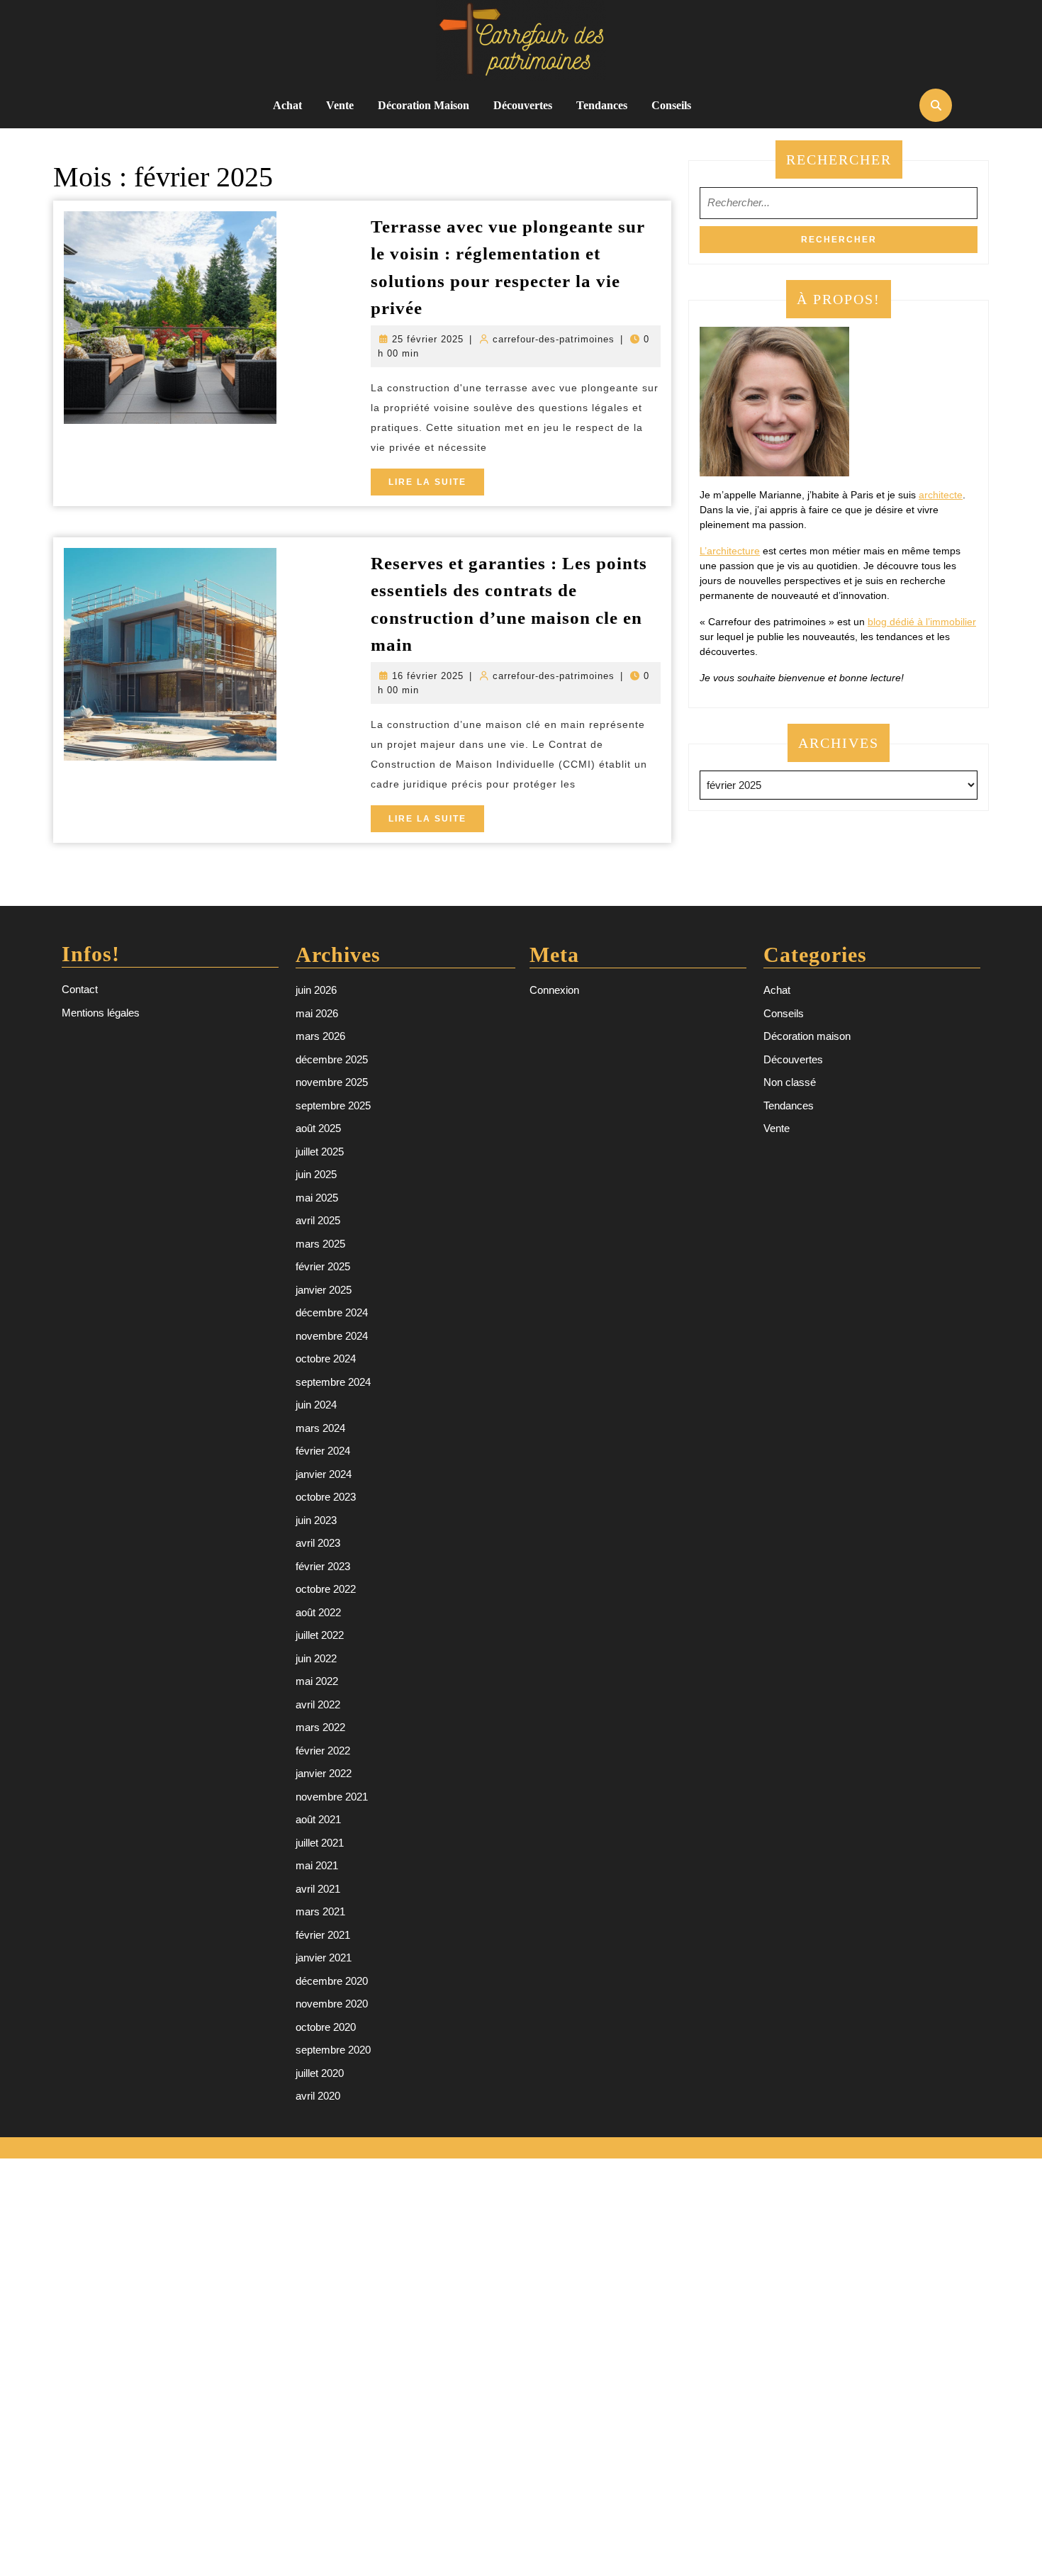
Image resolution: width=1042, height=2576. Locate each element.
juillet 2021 (320, 1843)
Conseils (671, 105)
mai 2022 (317, 1681)
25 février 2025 (428, 339)
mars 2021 (320, 1911)
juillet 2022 (320, 1635)
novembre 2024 (332, 1336)
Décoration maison (424, 105)
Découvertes (523, 105)
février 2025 (323, 1266)
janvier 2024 (324, 1474)
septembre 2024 (333, 1382)
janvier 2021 (324, 1958)
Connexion (554, 990)
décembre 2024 (332, 1312)
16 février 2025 (428, 676)
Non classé (790, 1082)
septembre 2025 (333, 1105)
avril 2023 (318, 1543)
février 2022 (323, 1751)
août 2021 (318, 1819)
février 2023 (323, 1566)
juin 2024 (316, 1405)
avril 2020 (318, 2096)
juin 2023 (316, 1520)
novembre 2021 (332, 1797)
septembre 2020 (333, 2050)
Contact (80, 989)
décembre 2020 (332, 1981)
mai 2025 (317, 1198)
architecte (941, 495)
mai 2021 (317, 1865)
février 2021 (323, 1935)
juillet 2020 (320, 2073)
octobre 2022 (326, 1589)
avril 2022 (318, 1704)
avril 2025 (318, 1220)
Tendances (602, 105)
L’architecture (730, 551)
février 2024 (323, 1451)
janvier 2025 (324, 1290)
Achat (287, 105)
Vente (340, 105)
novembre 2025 (332, 1082)
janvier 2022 (324, 1773)
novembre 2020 (332, 2004)
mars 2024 (320, 1428)
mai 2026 (317, 1013)
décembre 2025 (332, 1059)
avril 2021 (318, 1889)
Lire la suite (436, 486)
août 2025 (318, 1128)
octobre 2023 (326, 1497)
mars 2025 (320, 1244)
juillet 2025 (320, 1152)
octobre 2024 (326, 1359)
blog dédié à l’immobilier (922, 622)
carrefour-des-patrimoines (554, 339)
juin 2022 (316, 1658)
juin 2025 (316, 1174)
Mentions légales (101, 1013)
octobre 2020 (326, 2027)
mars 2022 (320, 1727)
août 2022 (318, 1612)
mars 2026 (320, 1036)
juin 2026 (316, 990)
